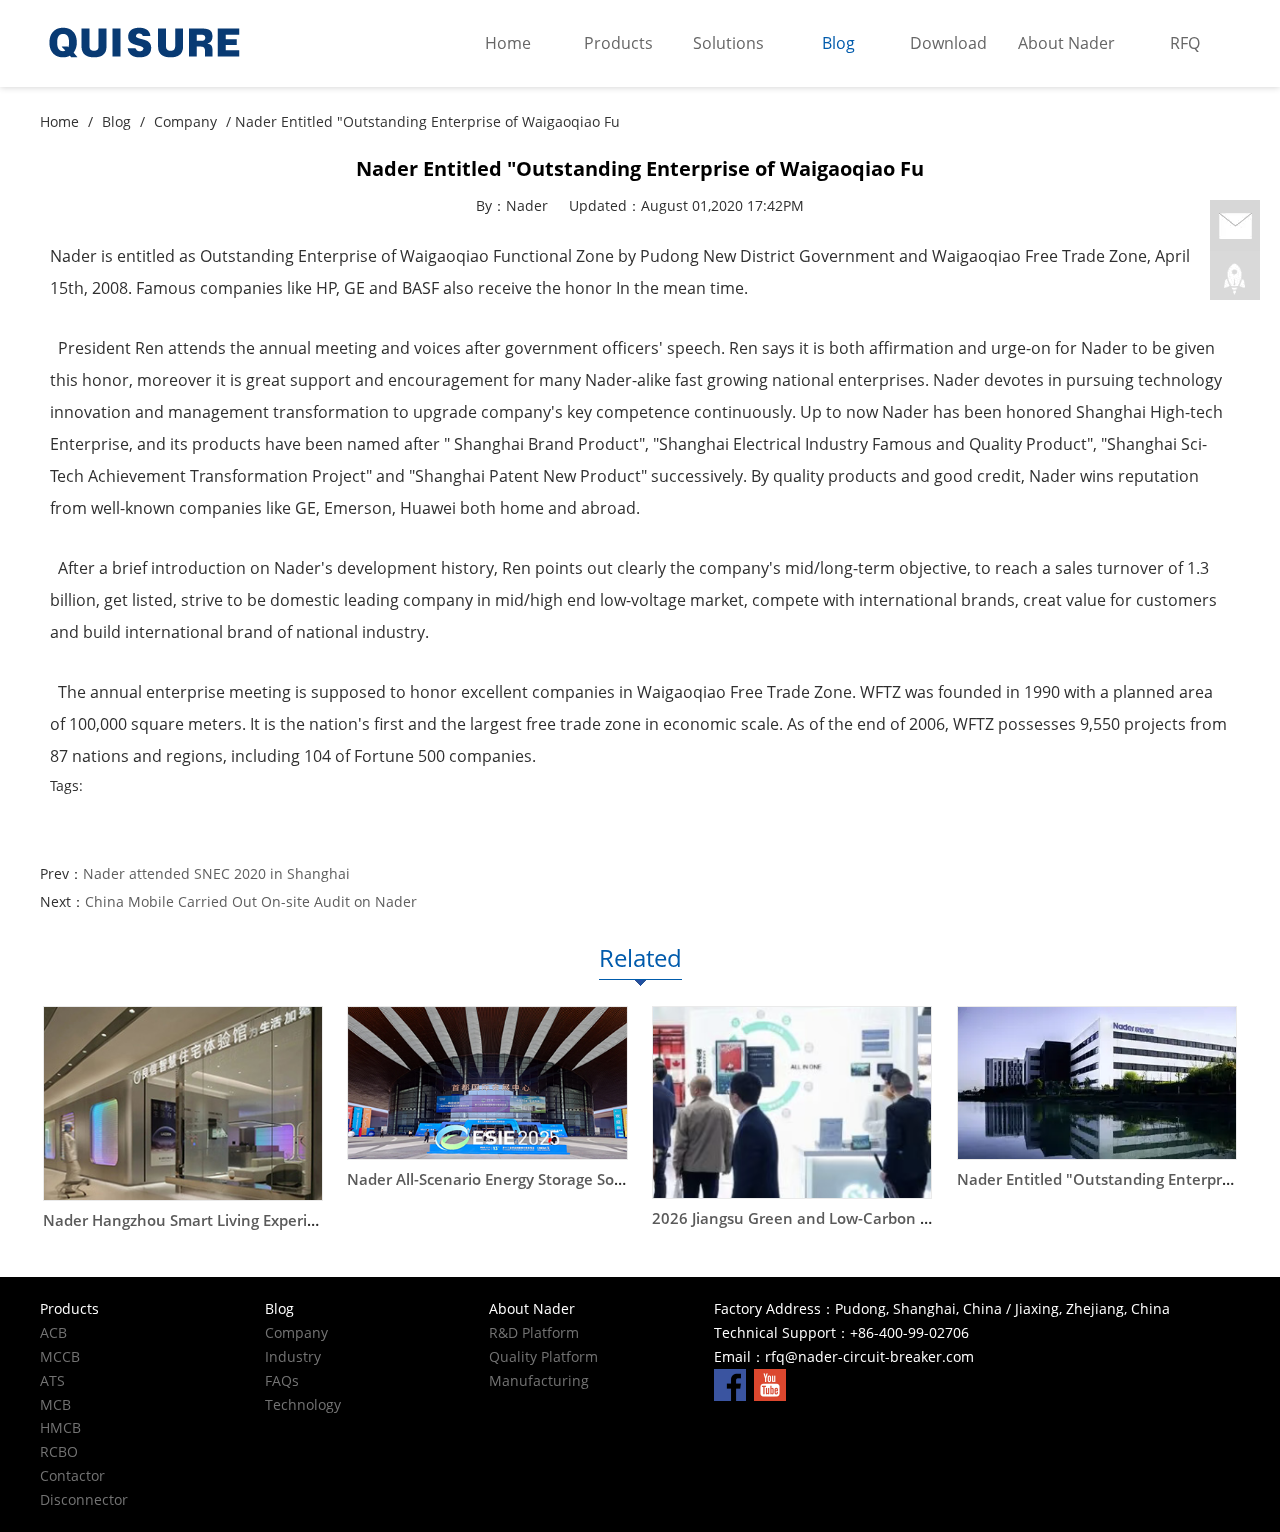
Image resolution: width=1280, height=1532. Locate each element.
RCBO (59, 1451)
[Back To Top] (1235, 279)
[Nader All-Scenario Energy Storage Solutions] (487, 1083)
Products (618, 43)
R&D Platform (534, 1332)
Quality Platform (543, 1356)
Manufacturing (539, 1380)
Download (948, 43)
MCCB (60, 1356)
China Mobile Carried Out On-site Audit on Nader (251, 901)
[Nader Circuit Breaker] (190, 43)
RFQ (1185, 43)
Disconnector (84, 1499)
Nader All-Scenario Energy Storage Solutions (505, 1179)
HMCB (60, 1427)
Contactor (72, 1475)
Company (185, 121)
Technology (303, 1404)
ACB (53, 1332)
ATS (52, 1380)
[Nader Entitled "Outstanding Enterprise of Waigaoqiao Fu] (1097, 1083)
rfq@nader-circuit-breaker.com (869, 1356)
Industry (293, 1356)
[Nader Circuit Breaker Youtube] (770, 1383)
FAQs (282, 1380)
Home (508, 43)
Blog (838, 43)
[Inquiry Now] (1235, 227)
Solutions (728, 43)
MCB (55, 1404)
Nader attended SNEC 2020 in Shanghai (216, 873)
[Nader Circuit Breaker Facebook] (730, 1383)
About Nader (1066, 43)
